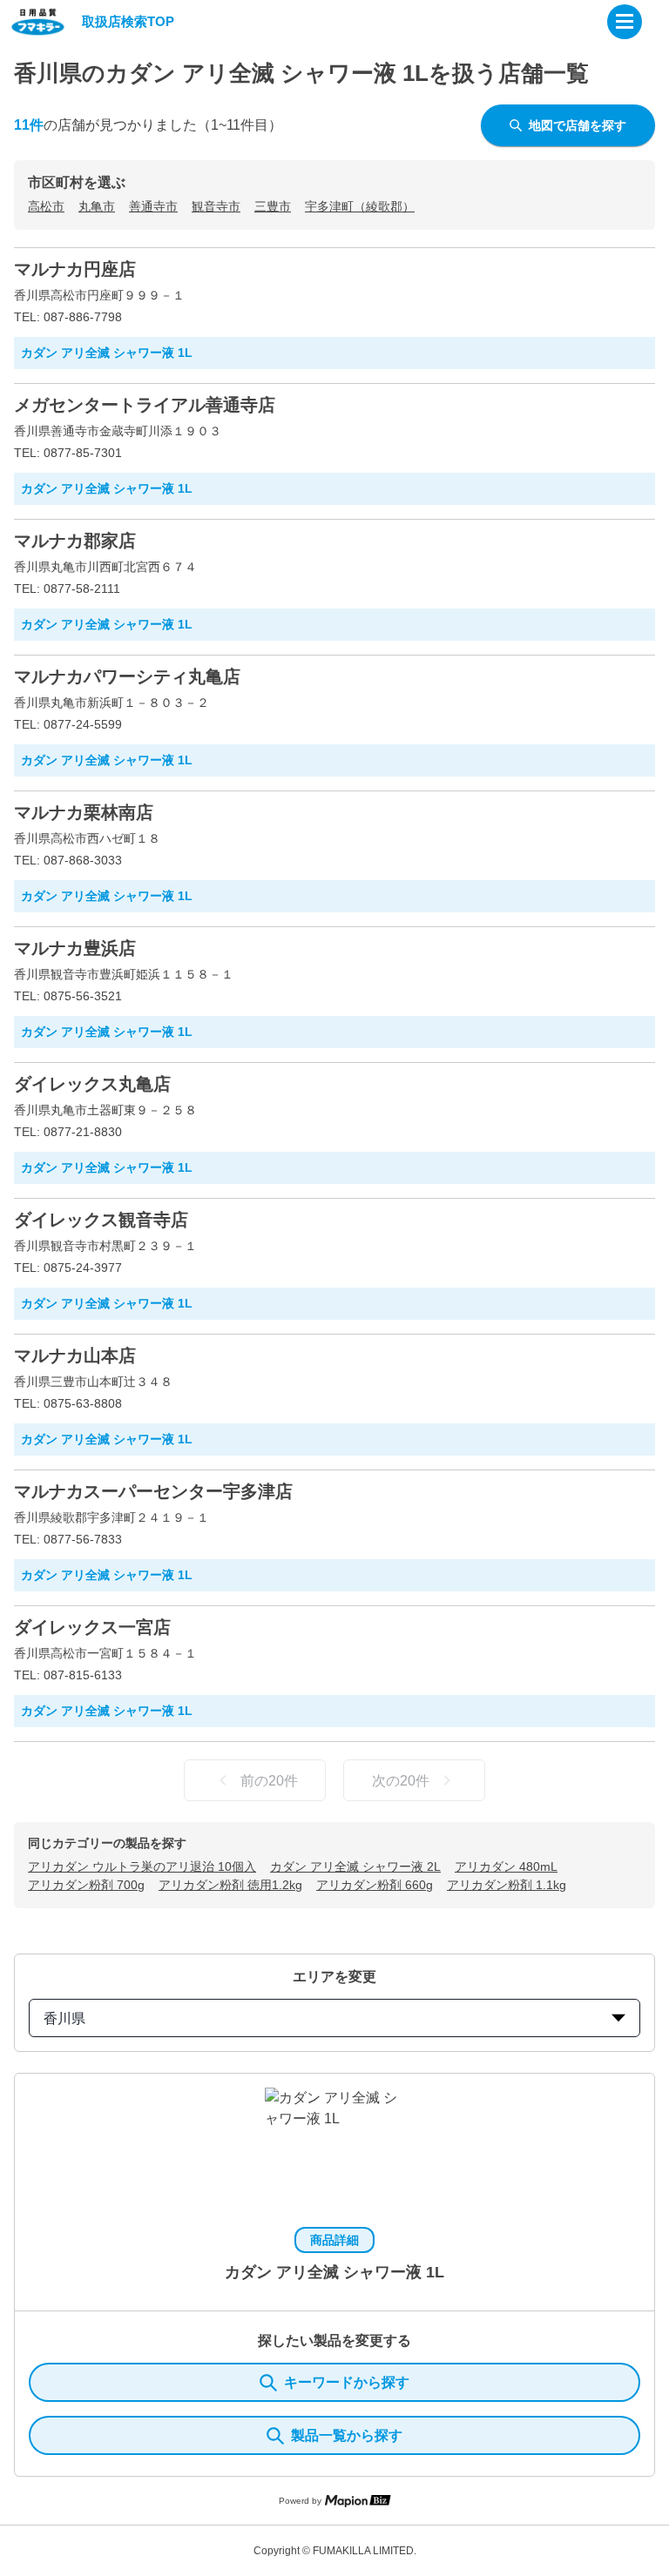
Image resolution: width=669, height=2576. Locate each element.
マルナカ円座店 (75, 269)
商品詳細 (334, 2240)
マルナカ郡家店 (75, 541)
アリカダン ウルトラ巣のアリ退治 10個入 (142, 1866)
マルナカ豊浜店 (75, 948)
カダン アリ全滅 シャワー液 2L (355, 1866)
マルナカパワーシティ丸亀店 (127, 676)
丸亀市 (97, 206)
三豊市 (273, 206)
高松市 (46, 206)
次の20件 (401, 1781)
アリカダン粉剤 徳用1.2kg (230, 1885)
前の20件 (269, 1781)
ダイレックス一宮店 (92, 1627)
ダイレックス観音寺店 (101, 1220)
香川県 (64, 2018)
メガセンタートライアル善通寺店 (145, 405)
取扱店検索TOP (128, 21)
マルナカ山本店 (75, 1355)
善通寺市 (153, 206)
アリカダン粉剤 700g (86, 1885)
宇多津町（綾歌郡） (360, 206)
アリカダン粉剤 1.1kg (507, 1885)
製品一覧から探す (347, 2435)
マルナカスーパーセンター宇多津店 (153, 1491)
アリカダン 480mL (506, 1866)
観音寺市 (216, 206)
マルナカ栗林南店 (84, 812)
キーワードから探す (347, 2382)
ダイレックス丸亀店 (92, 1084)
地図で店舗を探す (578, 125)
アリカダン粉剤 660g (375, 1885)
